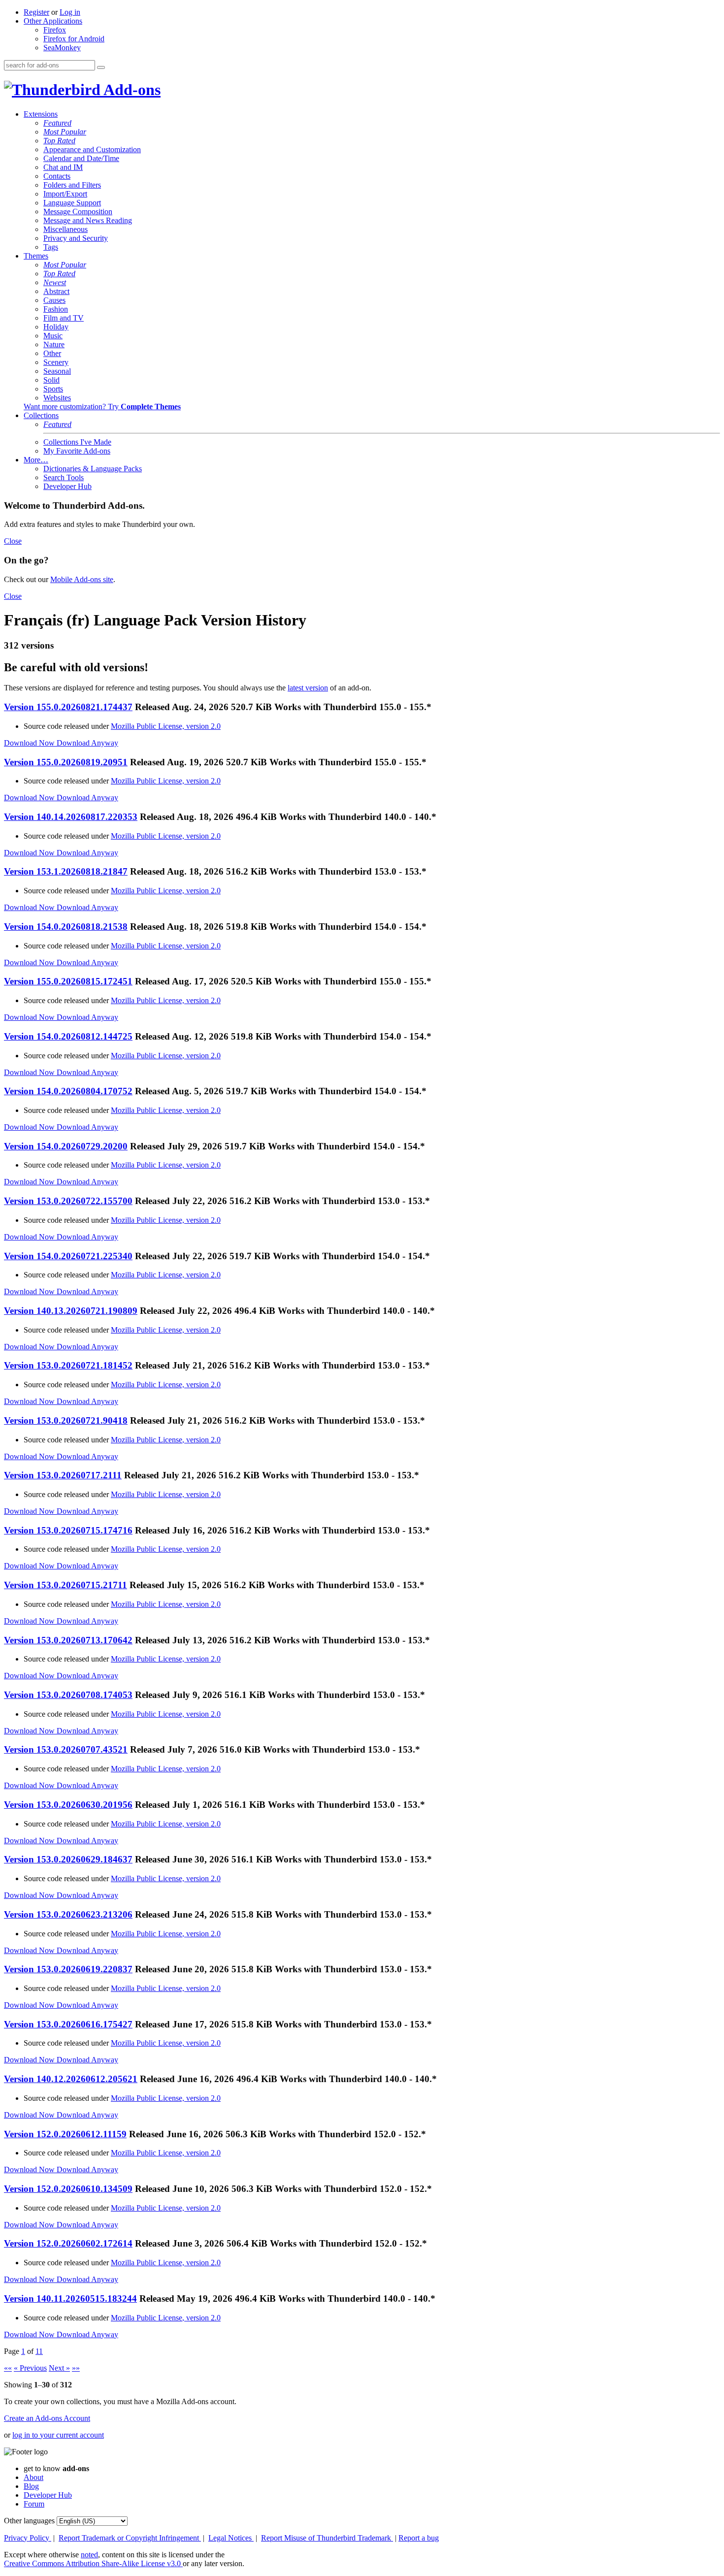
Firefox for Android (74, 39)
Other (52, 353)
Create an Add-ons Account (47, 2418)
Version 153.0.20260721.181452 (68, 1365)
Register (36, 12)
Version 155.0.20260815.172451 (68, 981)
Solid (51, 380)
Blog (31, 2486)
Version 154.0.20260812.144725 (68, 1036)
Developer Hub (67, 486)
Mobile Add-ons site (82, 579)
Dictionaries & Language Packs (93, 469)
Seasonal (57, 371)
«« (8, 2368)
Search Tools (64, 477)
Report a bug (419, 2538)
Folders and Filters (72, 185)
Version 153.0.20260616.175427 (68, 2024)
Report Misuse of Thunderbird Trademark (327, 2538)
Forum (34, 2504)
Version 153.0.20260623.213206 (68, 1914)
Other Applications (53, 21)
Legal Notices (231, 2538)
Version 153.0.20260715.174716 (68, 1530)
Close (13, 541)
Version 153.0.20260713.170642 (68, 1640)
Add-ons (131, 90)
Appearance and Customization (92, 149)
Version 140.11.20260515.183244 (70, 2299)
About (33, 2477)
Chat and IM (63, 167)
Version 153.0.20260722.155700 (68, 1201)
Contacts (57, 176)
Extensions (41, 114)
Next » (59, 2368)
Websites (57, 398)
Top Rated (59, 141)
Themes (36, 256)
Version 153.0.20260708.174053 (68, 1695)
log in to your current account (58, 2435)
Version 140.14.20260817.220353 (71, 817)
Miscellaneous (66, 229)
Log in (70, 12)
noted (89, 2555)
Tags (51, 247)
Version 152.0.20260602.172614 (68, 2243)
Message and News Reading (88, 220)
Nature (54, 344)
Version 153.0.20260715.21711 (66, 1585)
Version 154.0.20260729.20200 (66, 1146)
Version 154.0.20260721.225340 (68, 1256)
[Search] (101, 67)
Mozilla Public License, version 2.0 (166, 726)
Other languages (29, 2521)
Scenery (56, 362)
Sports (53, 389)
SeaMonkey (62, 48)
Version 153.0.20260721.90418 (66, 1420)
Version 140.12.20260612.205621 (71, 2079)
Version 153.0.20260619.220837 (68, 1969)
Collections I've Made (77, 442)
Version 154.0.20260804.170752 (68, 1091)
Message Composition (78, 212)
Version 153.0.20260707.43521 (66, 1749)
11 (39, 2351)
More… (36, 460)
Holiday (56, 327)
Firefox (55, 30)
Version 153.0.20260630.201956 (68, 1805)
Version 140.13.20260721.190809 (71, 1311)
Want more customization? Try (102, 407)
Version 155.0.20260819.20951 (66, 762)
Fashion (56, 309)
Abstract (56, 291)
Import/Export (65, 194)
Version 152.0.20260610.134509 (68, 2189)
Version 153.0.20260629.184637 (68, 1859)
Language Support (72, 203)
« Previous (30, 2368)
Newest (55, 282)
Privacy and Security (76, 238)
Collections (41, 415)
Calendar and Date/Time (81, 158)
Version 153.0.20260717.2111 (63, 1475)
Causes (54, 300)
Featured (57, 123)
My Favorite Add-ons (77, 451)
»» (76, 2368)
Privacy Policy (28, 2538)
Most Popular (65, 132)
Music (53, 336)
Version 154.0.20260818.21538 (66, 927)
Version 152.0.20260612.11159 (65, 2134)
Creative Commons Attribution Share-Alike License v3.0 (93, 2563)
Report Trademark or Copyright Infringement (130, 2538)
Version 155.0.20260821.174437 (68, 707)
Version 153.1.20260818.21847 (66, 871)
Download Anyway (87, 743)
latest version (308, 688)
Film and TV (64, 318)
